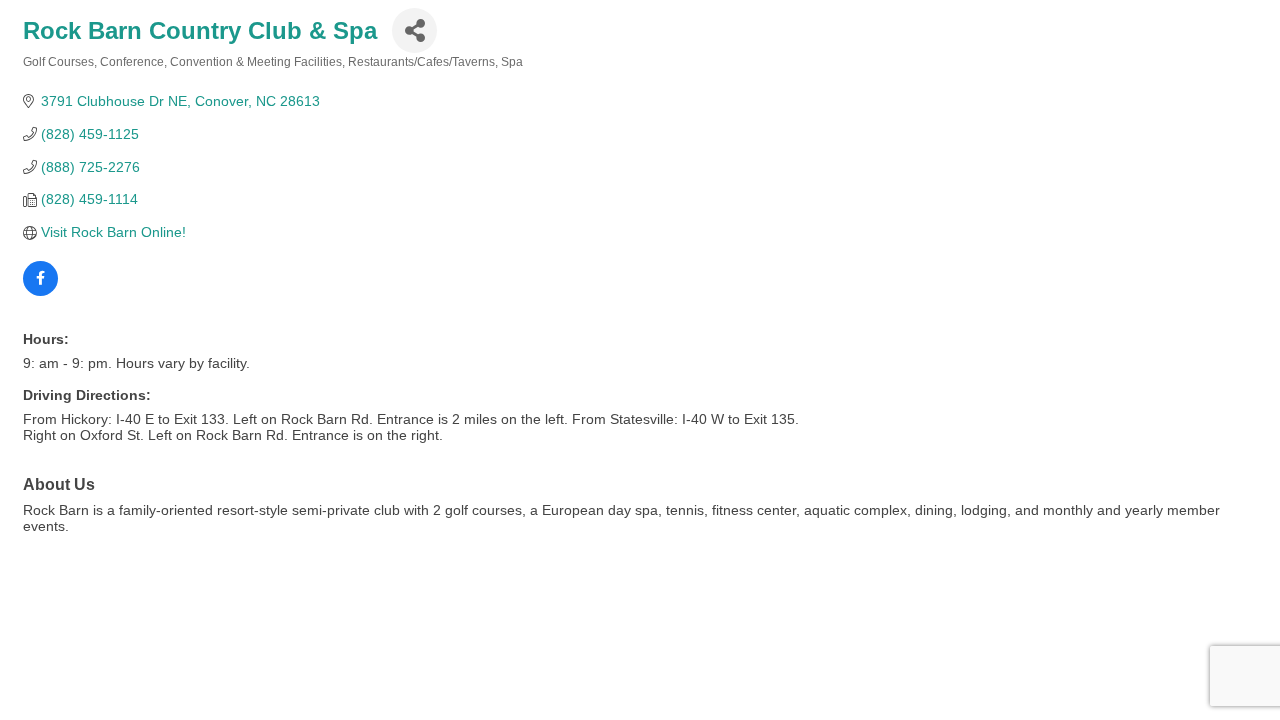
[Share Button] (414, 30)
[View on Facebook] (40, 291)
